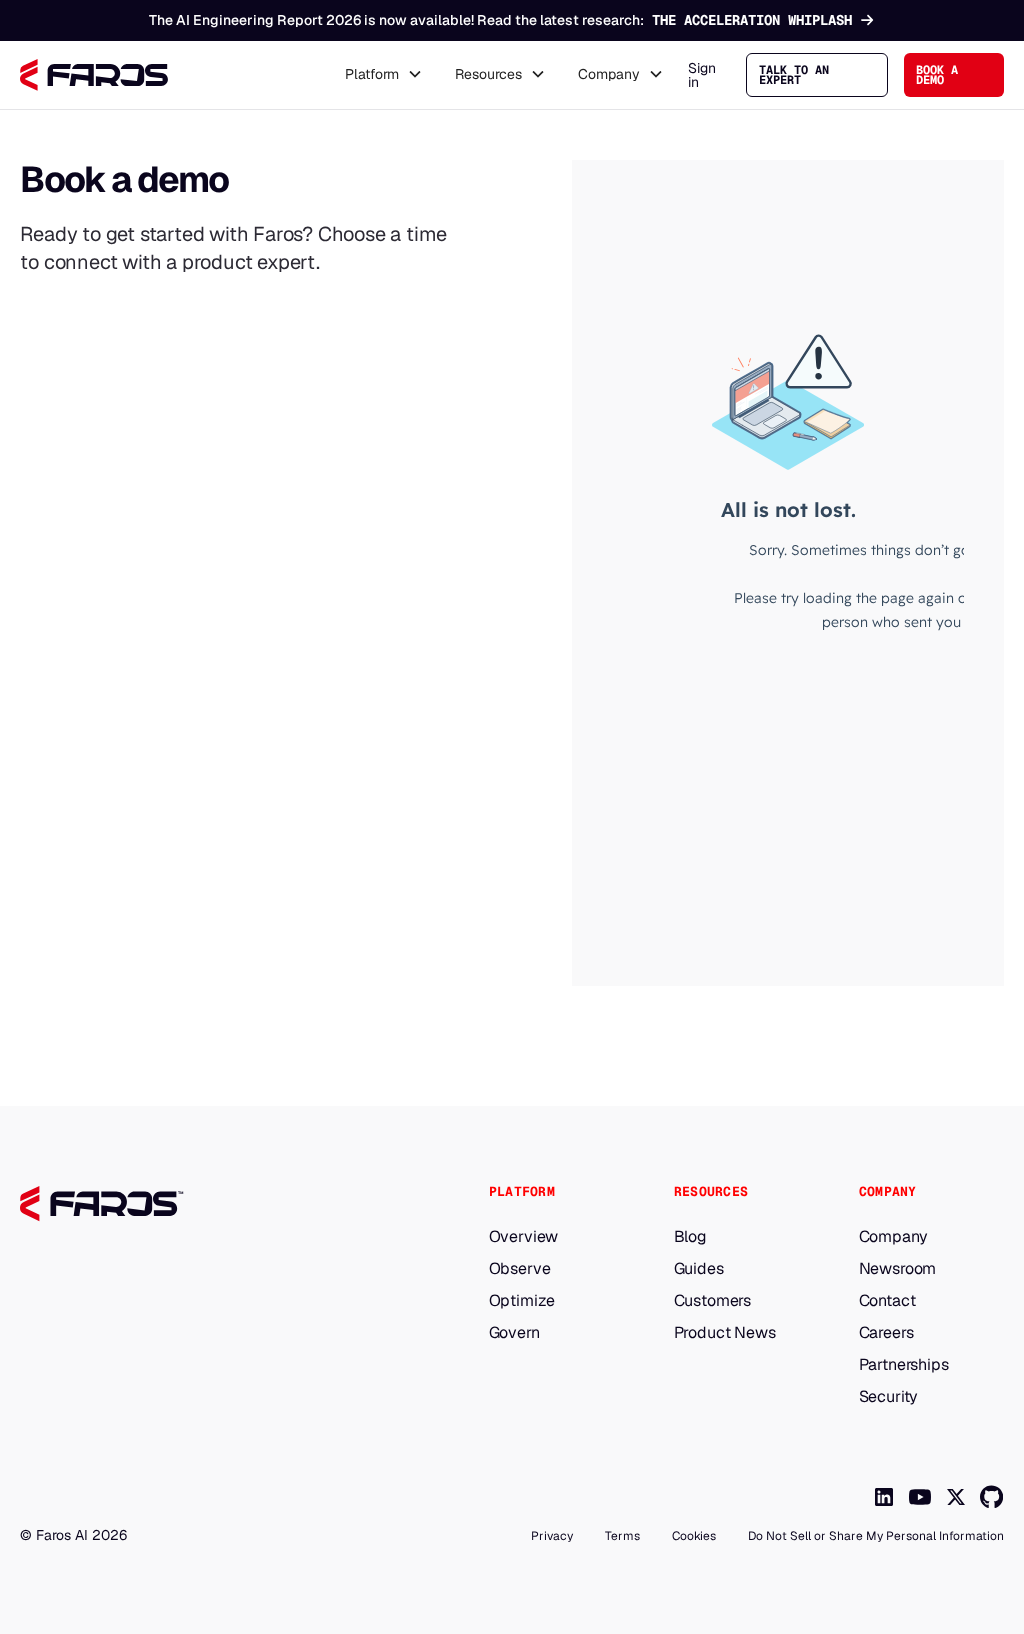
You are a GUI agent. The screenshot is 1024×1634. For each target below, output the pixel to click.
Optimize (522, 1301)
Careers (886, 1333)
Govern (514, 1333)
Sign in (702, 75)
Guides (699, 1269)
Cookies (694, 1536)
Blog (690, 1237)
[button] (384, 75)
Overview (524, 1237)
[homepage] (213, 1204)
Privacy (552, 1536)
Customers (713, 1301)
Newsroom (898, 1269)
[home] (94, 75)
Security (889, 1397)
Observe (520, 1269)
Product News (725, 1333)
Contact (887, 1301)
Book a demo (937, 75)
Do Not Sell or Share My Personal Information (876, 1536)
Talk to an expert (794, 75)
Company (893, 1237)
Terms (622, 1536)
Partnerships (904, 1365)
